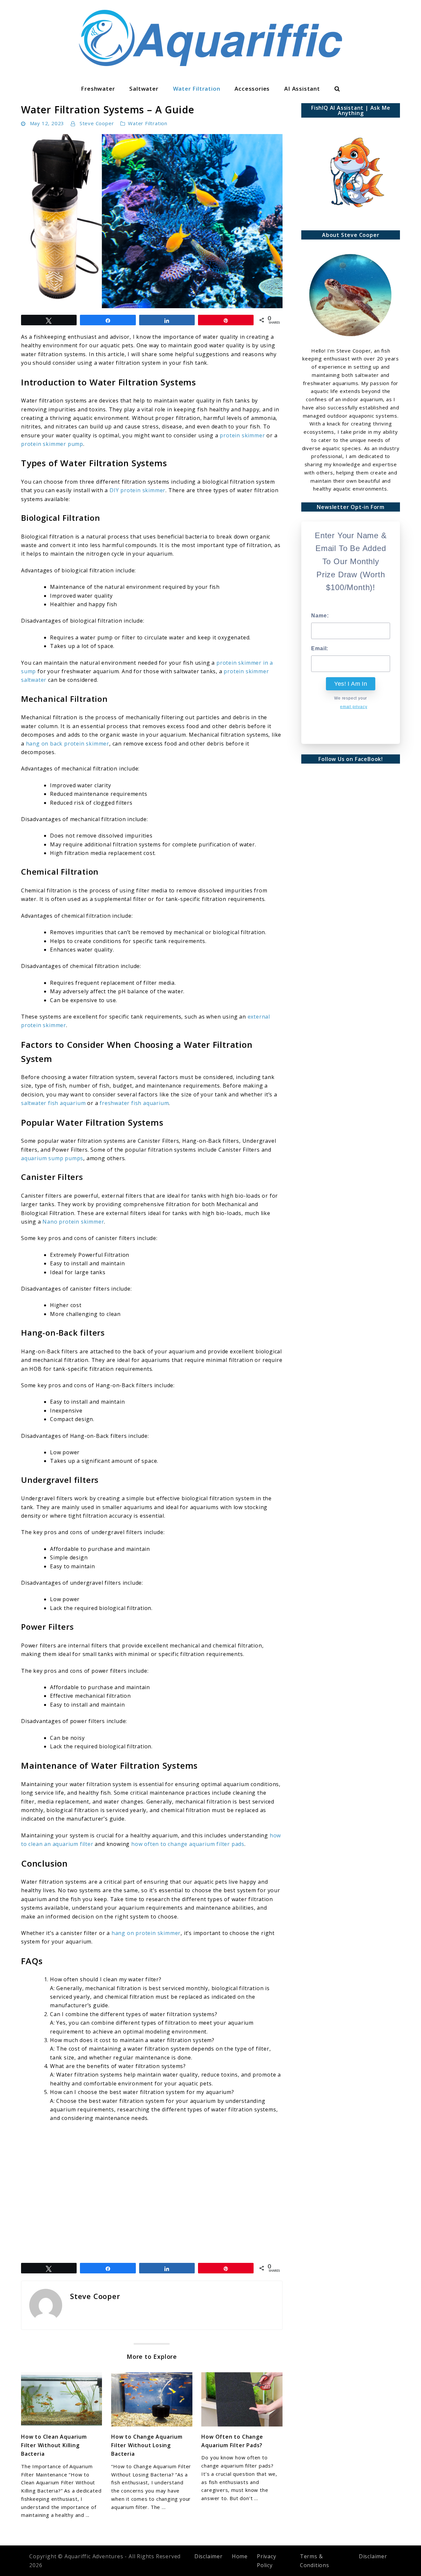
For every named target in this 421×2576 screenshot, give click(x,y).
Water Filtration (197, 89)
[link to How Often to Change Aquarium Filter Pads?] (242, 2399)
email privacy (354, 707)
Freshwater (98, 89)
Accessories (252, 89)
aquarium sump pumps (52, 1158)
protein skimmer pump (52, 444)
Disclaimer (209, 2556)
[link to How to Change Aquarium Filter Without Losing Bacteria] (152, 2399)
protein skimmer (242, 435)
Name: (320, 616)
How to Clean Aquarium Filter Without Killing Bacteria (54, 2445)
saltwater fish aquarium (53, 1103)
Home (240, 2556)
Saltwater (144, 89)
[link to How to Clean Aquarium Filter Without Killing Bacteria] (62, 2399)
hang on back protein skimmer (68, 744)
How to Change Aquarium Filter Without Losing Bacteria (147, 2445)
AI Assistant (302, 89)
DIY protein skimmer (137, 490)
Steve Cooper (97, 123)
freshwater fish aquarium (134, 1103)
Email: (320, 648)
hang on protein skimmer (146, 1933)
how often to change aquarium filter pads (188, 1844)
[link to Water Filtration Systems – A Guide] (152, 221)
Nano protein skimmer (73, 1222)
